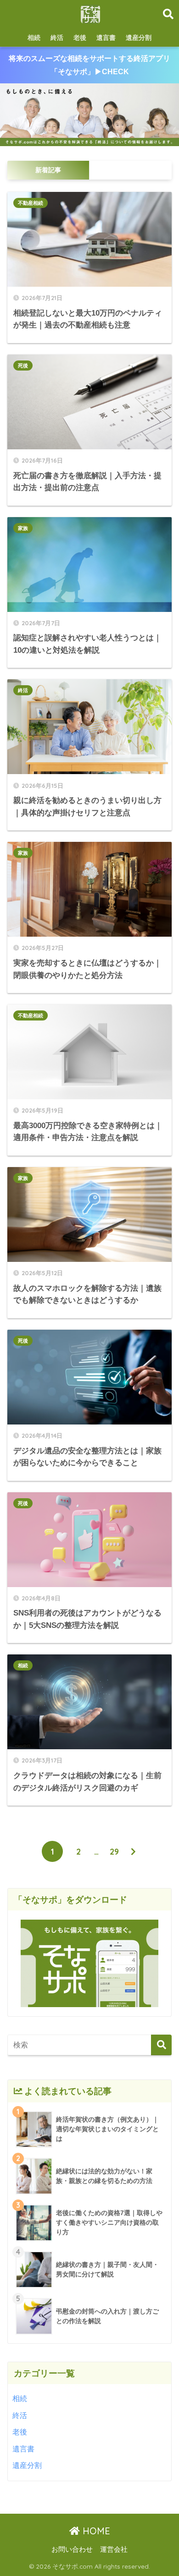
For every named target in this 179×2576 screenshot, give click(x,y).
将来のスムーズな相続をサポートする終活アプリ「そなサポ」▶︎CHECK (89, 65)
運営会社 (114, 2549)
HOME (95, 2531)
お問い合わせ (72, 2549)
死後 (23, 366)
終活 (57, 38)
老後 (80, 38)
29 (114, 1851)
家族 (23, 528)
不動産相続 (31, 203)
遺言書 (106, 38)
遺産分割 (139, 38)
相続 (34, 38)
